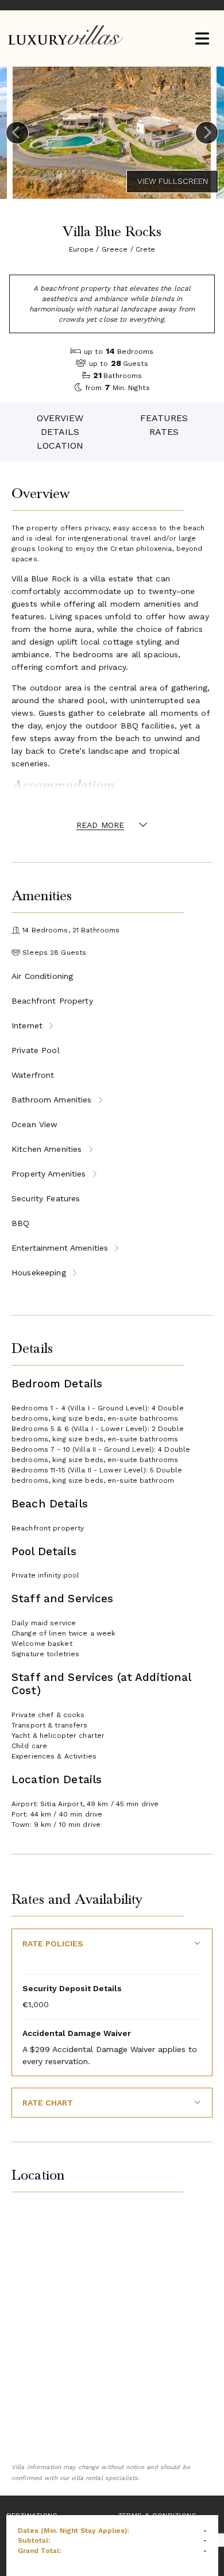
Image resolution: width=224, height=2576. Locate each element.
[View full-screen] (172, 182)
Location (60, 446)
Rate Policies (53, 1943)
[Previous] (17, 133)
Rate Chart (48, 2103)
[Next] (207, 133)
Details (60, 432)
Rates (164, 432)
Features (164, 418)
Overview (60, 418)
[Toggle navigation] (202, 39)
